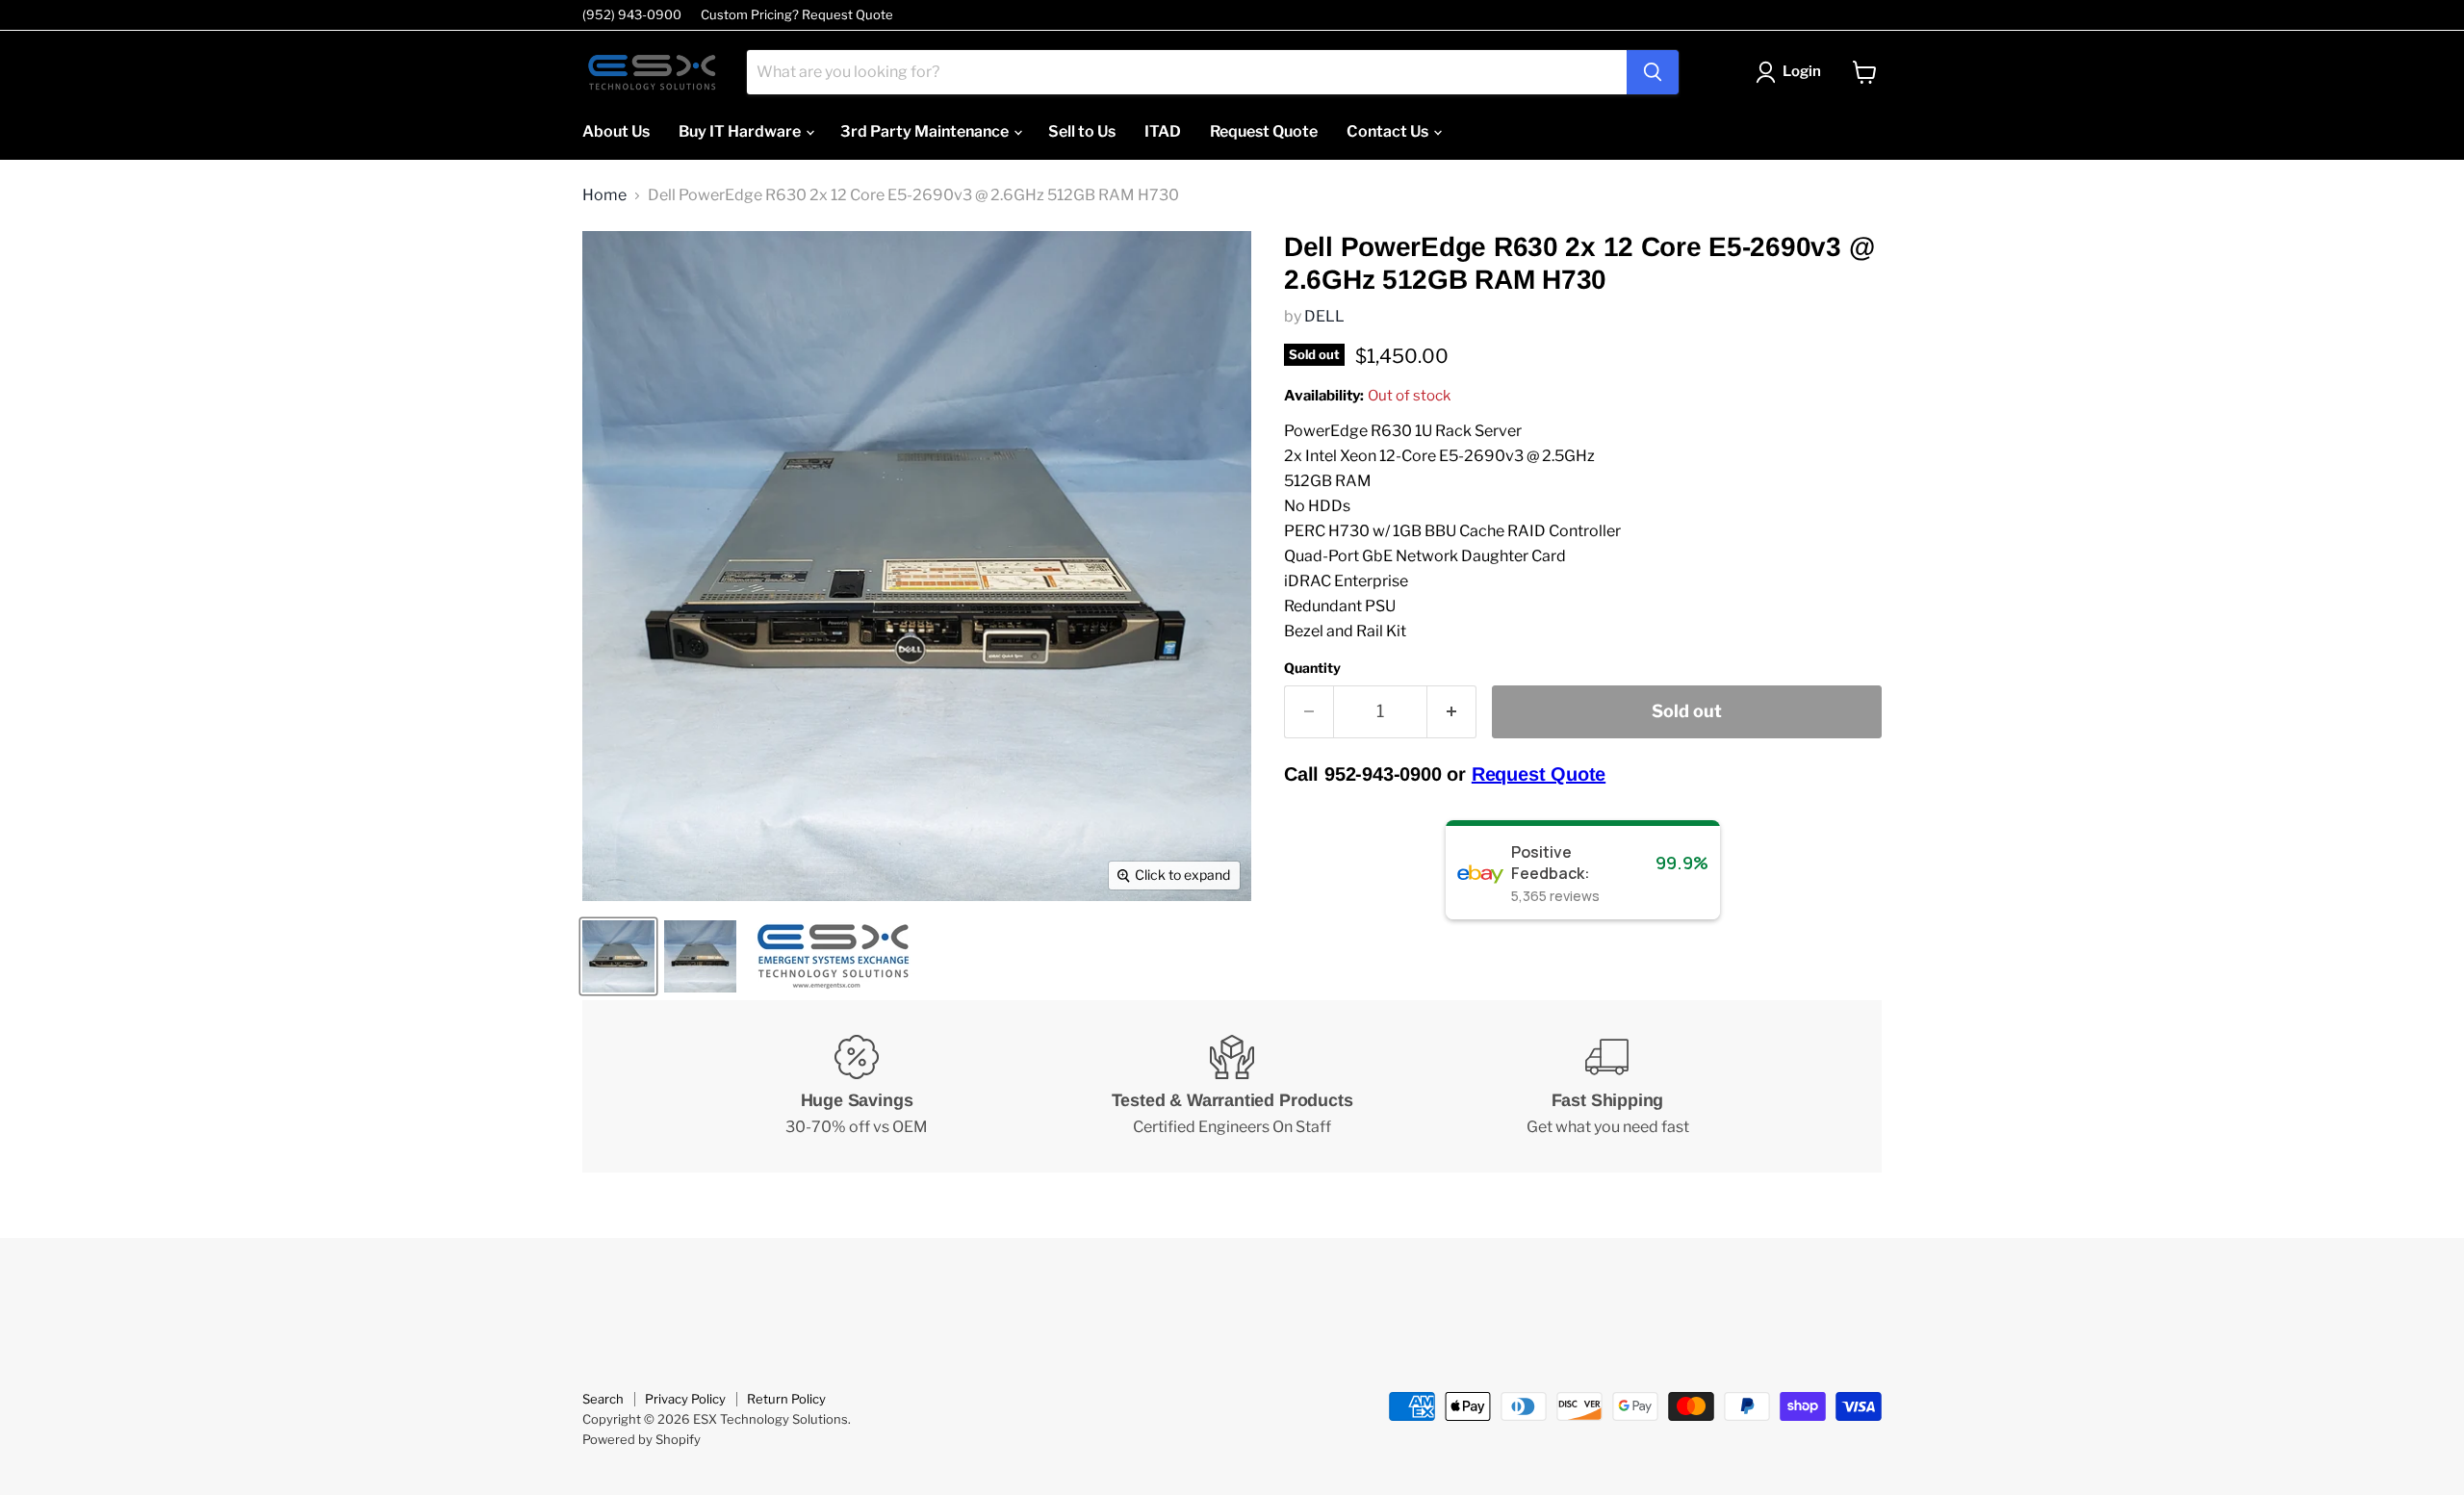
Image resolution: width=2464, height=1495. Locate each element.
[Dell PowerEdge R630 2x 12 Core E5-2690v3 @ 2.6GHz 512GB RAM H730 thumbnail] (618, 956)
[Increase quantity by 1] (1452, 712)
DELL (1324, 316)
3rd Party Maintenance (926, 131)
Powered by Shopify (642, 1439)
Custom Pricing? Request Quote (797, 15)
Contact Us (1389, 131)
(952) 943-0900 (632, 15)
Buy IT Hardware (741, 131)
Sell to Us (1082, 131)
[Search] (1653, 72)
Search (603, 1399)
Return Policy (786, 1399)
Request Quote (1264, 131)
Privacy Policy (685, 1399)
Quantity (1312, 668)
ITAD (1163, 131)
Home (604, 195)
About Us (616, 131)
